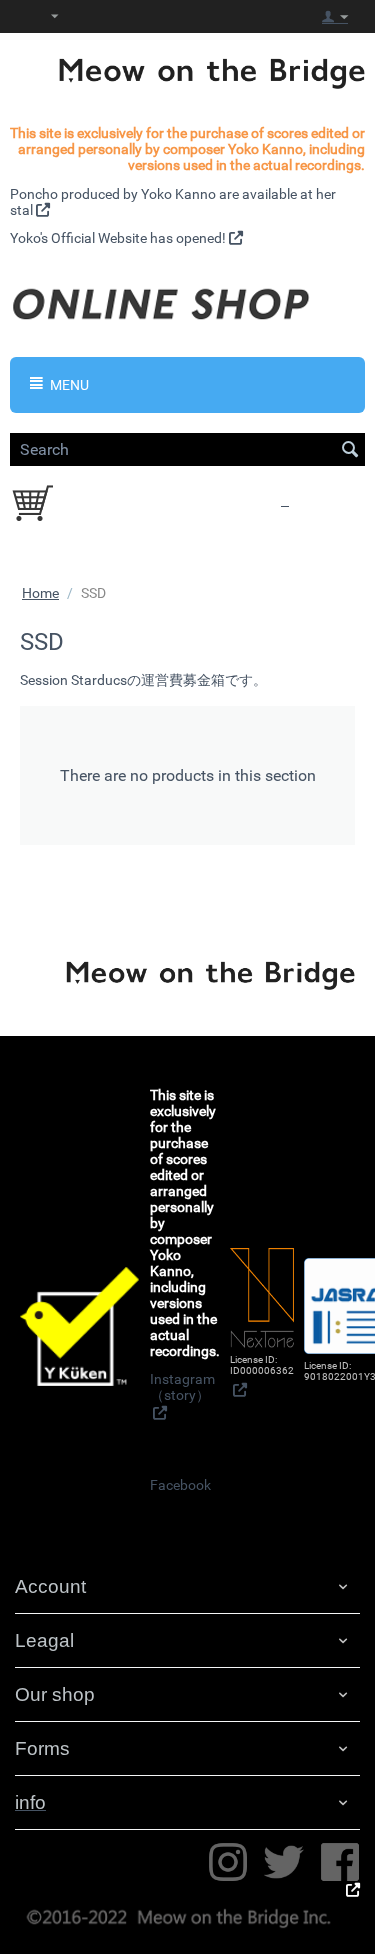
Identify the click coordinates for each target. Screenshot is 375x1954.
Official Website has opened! (138, 238)
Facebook (180, 1485)
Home (40, 593)
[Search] (350, 451)
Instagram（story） (182, 1387)
